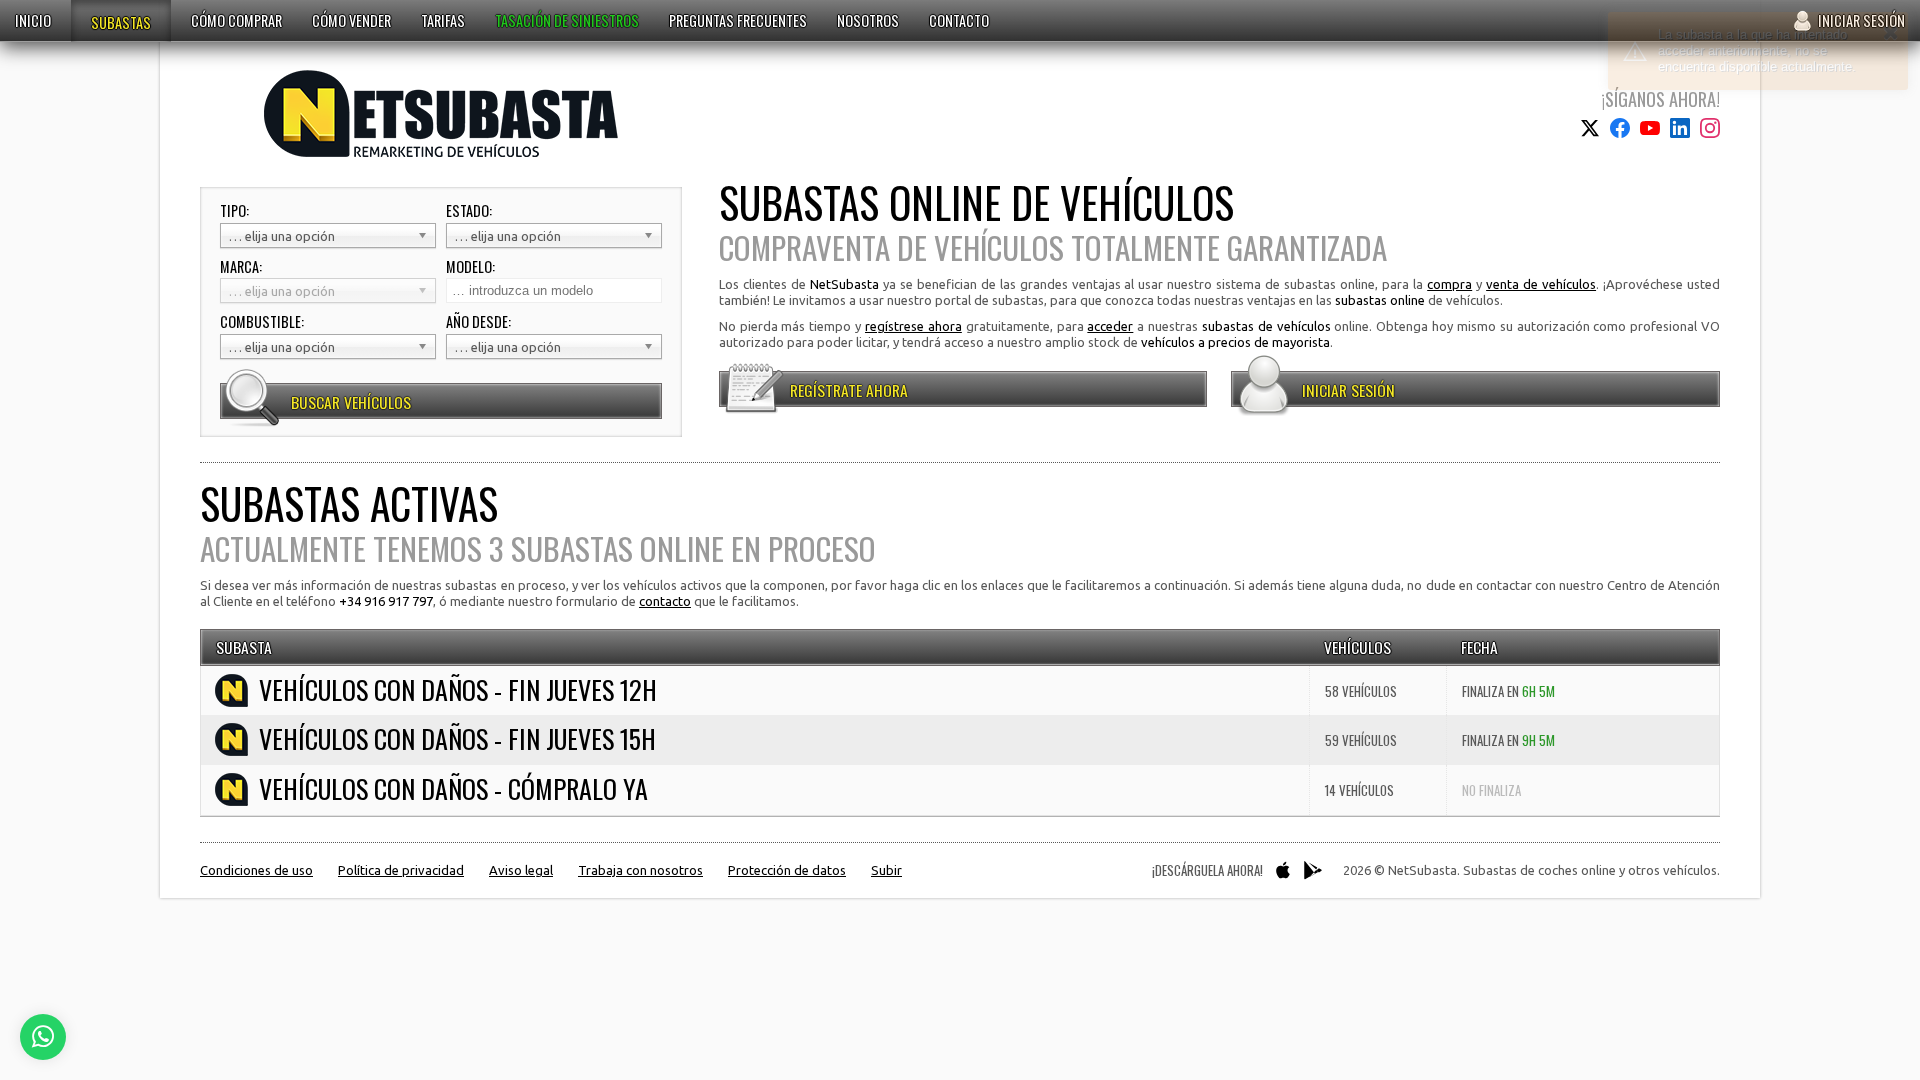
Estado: (469, 211)
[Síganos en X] (1590, 128)
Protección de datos (787, 870)
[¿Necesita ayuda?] (43, 1037)
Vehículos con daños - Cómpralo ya (453, 789)
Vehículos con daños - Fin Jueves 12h (458, 690)
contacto (665, 601)
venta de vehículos (1541, 284)
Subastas (121, 22)
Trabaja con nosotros (640, 870)
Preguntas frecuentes (738, 20)
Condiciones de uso (256, 870)
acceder (1110, 326)
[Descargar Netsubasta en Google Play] (1313, 870)
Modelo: (470, 267)
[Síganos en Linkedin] (1680, 128)
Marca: (241, 267)
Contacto (959, 20)
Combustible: (262, 322)
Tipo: (234, 211)
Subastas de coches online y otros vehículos (441, 113)
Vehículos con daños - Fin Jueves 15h (457, 739)
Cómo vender (351, 20)
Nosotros (868, 20)
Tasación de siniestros (567, 20)
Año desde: (478, 322)
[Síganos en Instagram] (1710, 128)
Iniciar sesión (1861, 20)
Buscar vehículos (351, 402)
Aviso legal (521, 870)
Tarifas (443, 20)
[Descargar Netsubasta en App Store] (1283, 870)
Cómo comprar (236, 20)
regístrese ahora (913, 326)
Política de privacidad (401, 870)
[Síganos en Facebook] (1620, 128)
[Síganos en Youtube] (1650, 128)
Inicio (33, 20)
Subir (886, 870)
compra (1449, 284)
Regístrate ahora (849, 390)
